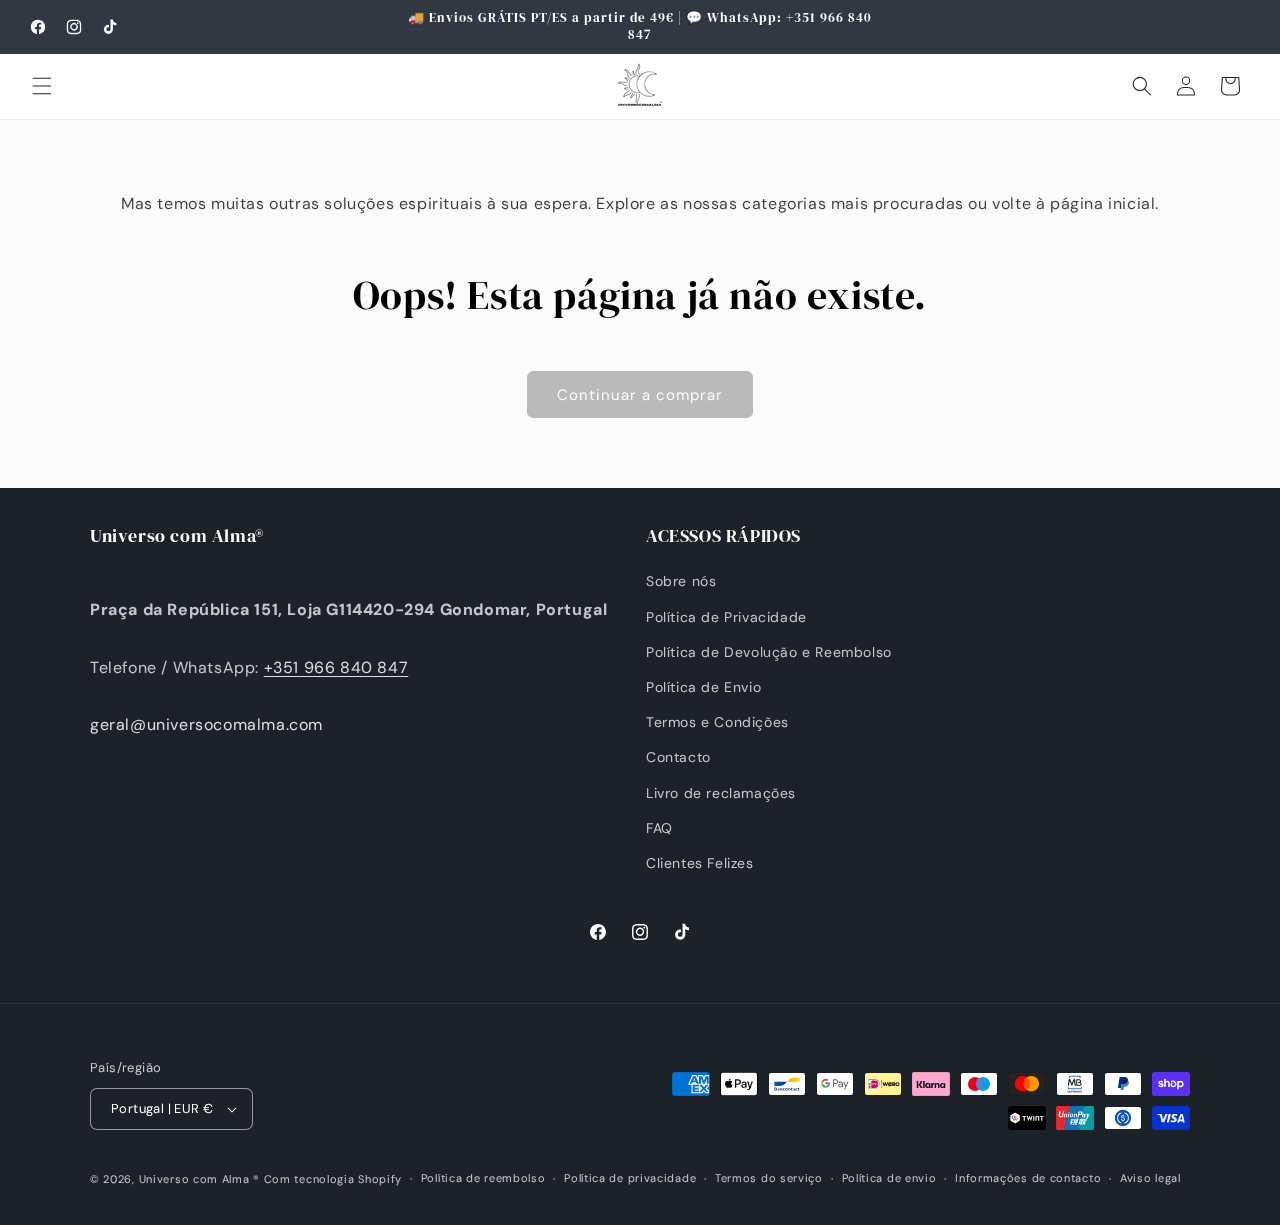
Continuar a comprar (640, 395)
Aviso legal (1150, 1178)
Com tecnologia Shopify (333, 1179)
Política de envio (889, 1178)
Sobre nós (681, 581)
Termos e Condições (717, 722)
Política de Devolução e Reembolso (769, 652)
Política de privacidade (630, 1178)
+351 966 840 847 (336, 667)
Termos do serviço (769, 1178)
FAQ (659, 828)
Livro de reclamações (721, 793)
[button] (42, 86)
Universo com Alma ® (199, 1179)
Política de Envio (703, 687)
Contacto (678, 757)
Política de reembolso (483, 1178)
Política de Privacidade (726, 617)
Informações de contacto (1028, 1178)
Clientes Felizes (700, 863)
